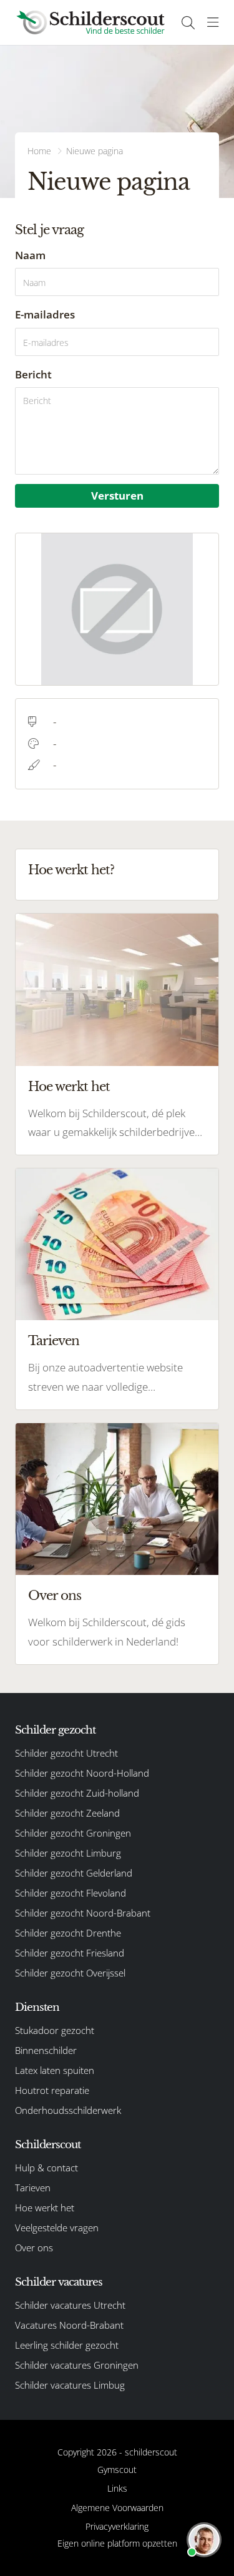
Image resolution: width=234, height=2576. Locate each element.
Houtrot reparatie (52, 2090)
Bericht (33, 374)
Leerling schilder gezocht (67, 2345)
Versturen (117, 496)
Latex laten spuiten (55, 2070)
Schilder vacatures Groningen (77, 2365)
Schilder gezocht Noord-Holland (82, 1773)
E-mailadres (45, 314)
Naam (30, 255)
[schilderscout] (90, 22)
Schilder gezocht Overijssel (70, 1973)
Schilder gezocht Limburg (68, 1853)
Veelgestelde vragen (57, 2228)
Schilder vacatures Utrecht (70, 2305)
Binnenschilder (46, 2050)
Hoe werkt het (69, 1087)
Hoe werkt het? (71, 870)
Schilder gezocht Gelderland (74, 1873)
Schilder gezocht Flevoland (71, 1893)
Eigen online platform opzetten (117, 2543)
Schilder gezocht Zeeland (67, 1813)
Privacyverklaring (117, 2526)
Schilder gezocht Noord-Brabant (83, 1913)
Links (117, 2488)
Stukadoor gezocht (55, 2030)
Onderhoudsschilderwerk (68, 2110)
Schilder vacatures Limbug (70, 2385)
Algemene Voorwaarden (117, 2508)
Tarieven (54, 1341)
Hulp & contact (46, 2168)
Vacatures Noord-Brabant (69, 2325)
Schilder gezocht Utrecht (66, 1753)
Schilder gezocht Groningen (73, 1833)
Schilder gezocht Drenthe (68, 1933)
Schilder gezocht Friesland (70, 1953)
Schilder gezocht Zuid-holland (77, 1793)
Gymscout (117, 2470)
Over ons (55, 1596)
